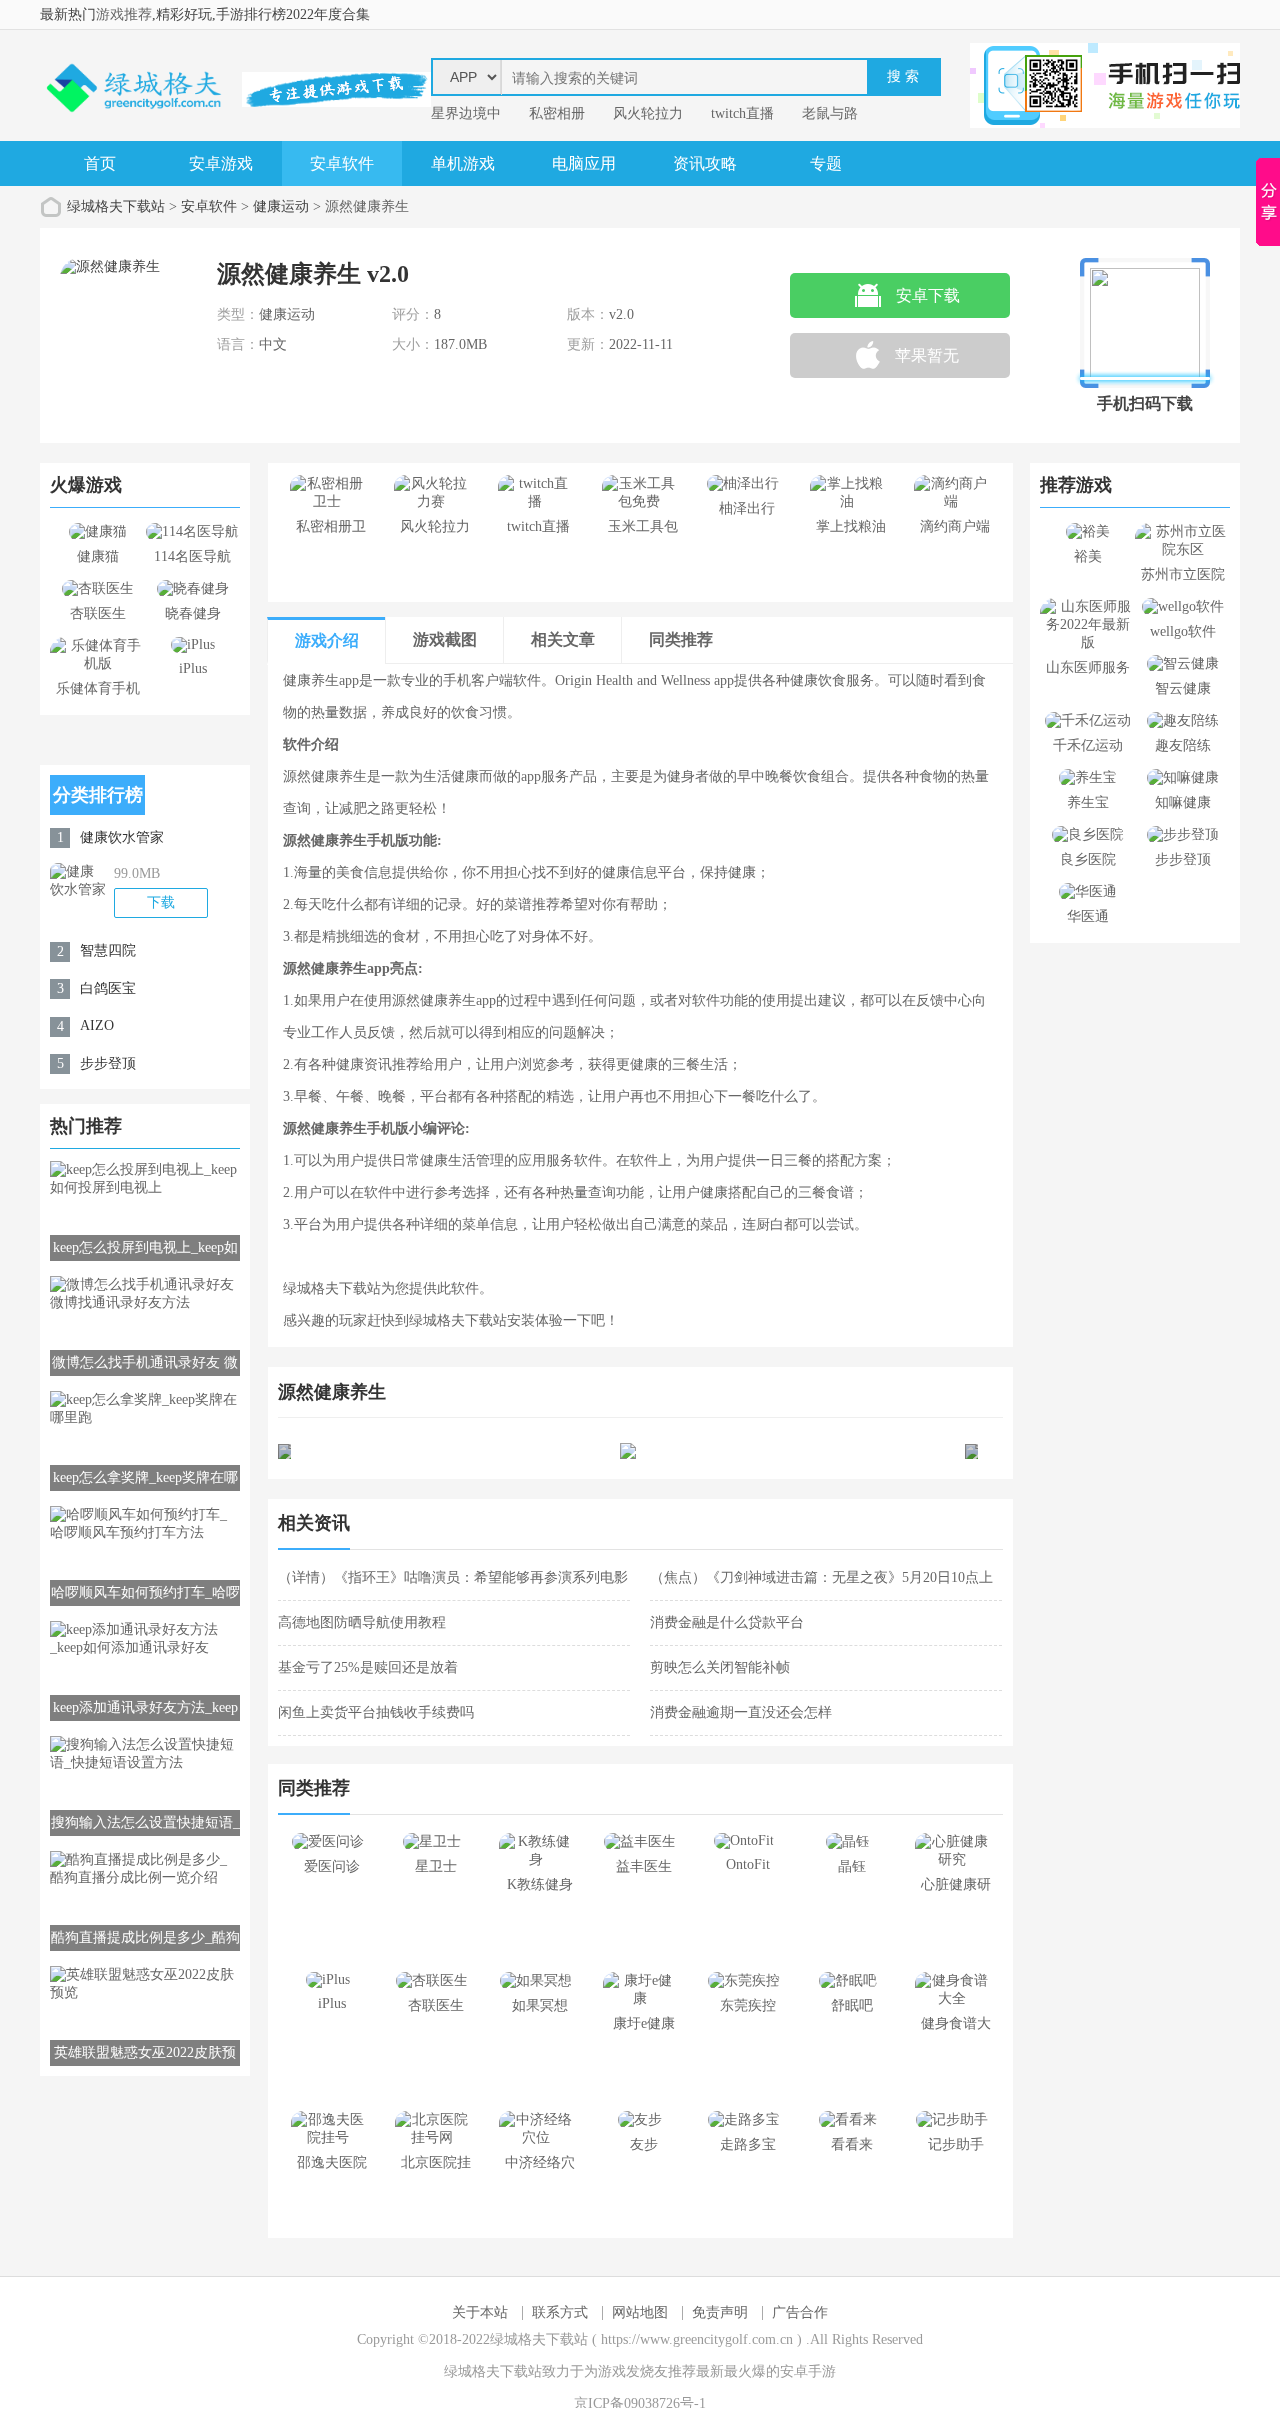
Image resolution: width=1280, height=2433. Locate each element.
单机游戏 (463, 163)
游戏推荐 (124, 14)
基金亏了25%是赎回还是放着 (368, 1667)
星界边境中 (466, 113)
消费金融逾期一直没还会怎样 (741, 1712)
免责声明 (720, 2312)
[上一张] (459, 1451)
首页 (100, 163)
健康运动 (281, 206)
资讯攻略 (705, 163)
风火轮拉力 (648, 113)
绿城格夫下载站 (116, 206)
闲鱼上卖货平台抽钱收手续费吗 (376, 1712)
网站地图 (640, 2312)
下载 (161, 902)
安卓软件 (342, 163)
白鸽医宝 (108, 988)
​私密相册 (557, 113)
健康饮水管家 (122, 837)
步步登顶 (108, 1063)
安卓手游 (808, 2371)
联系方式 (560, 2312)
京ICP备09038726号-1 (640, 2403)
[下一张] (822, 1451)
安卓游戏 (221, 163)
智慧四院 (108, 950)
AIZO (97, 1025)
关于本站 (480, 2312)
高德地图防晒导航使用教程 (362, 1622)
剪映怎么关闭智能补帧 (720, 1667)
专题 (826, 163)
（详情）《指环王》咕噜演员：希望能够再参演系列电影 (453, 1577)
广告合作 (800, 2312)
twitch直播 (742, 113)
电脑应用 (584, 163)
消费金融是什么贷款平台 (727, 1622)
